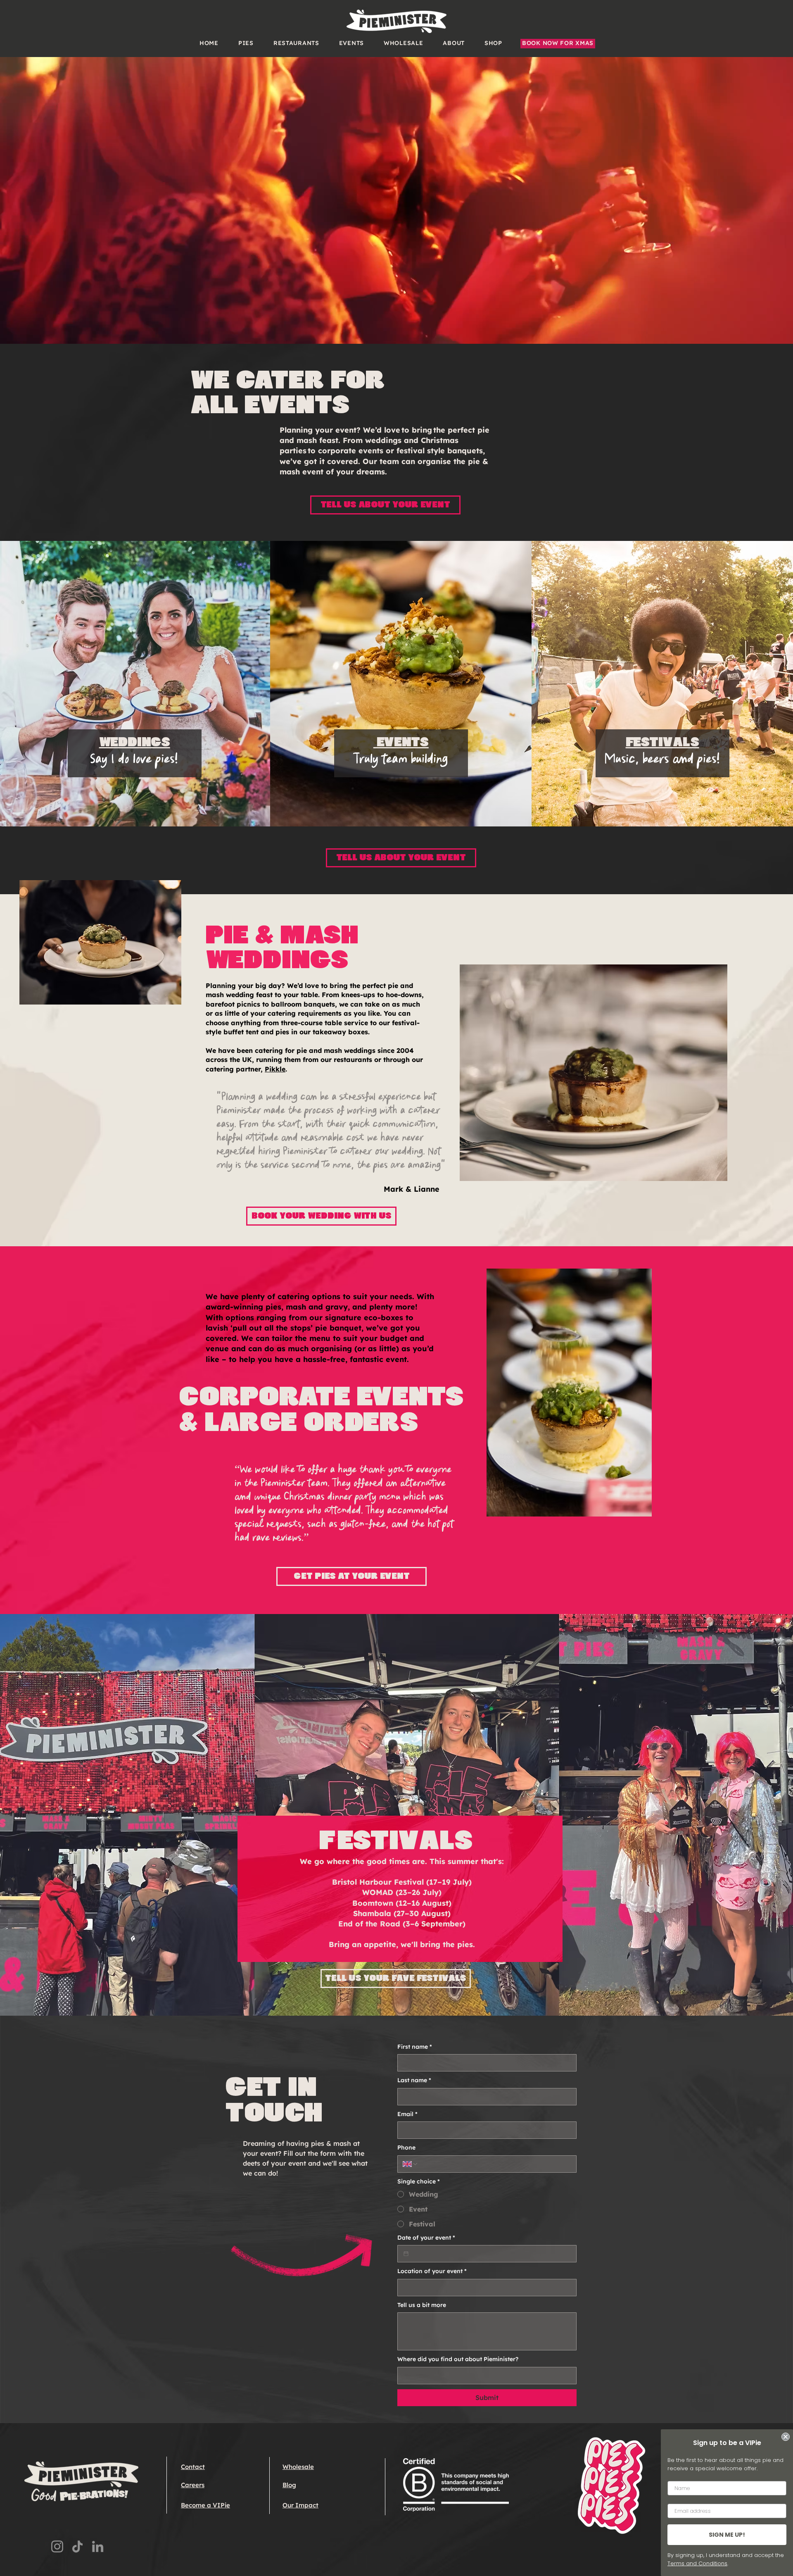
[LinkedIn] (98, 2546)
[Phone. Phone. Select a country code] (411, 2164)
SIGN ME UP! (727, 2535)
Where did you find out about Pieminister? (458, 2359)
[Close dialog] (786, 2437)
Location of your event (432, 2271)
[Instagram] (57, 2546)
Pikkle (275, 1069)
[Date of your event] (406, 2254)
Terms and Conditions (697, 2563)
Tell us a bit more (422, 2305)
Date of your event (426, 2238)
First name (415, 2047)
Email (407, 2114)
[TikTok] (77, 2546)
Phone (406, 2147)
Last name (414, 2080)
